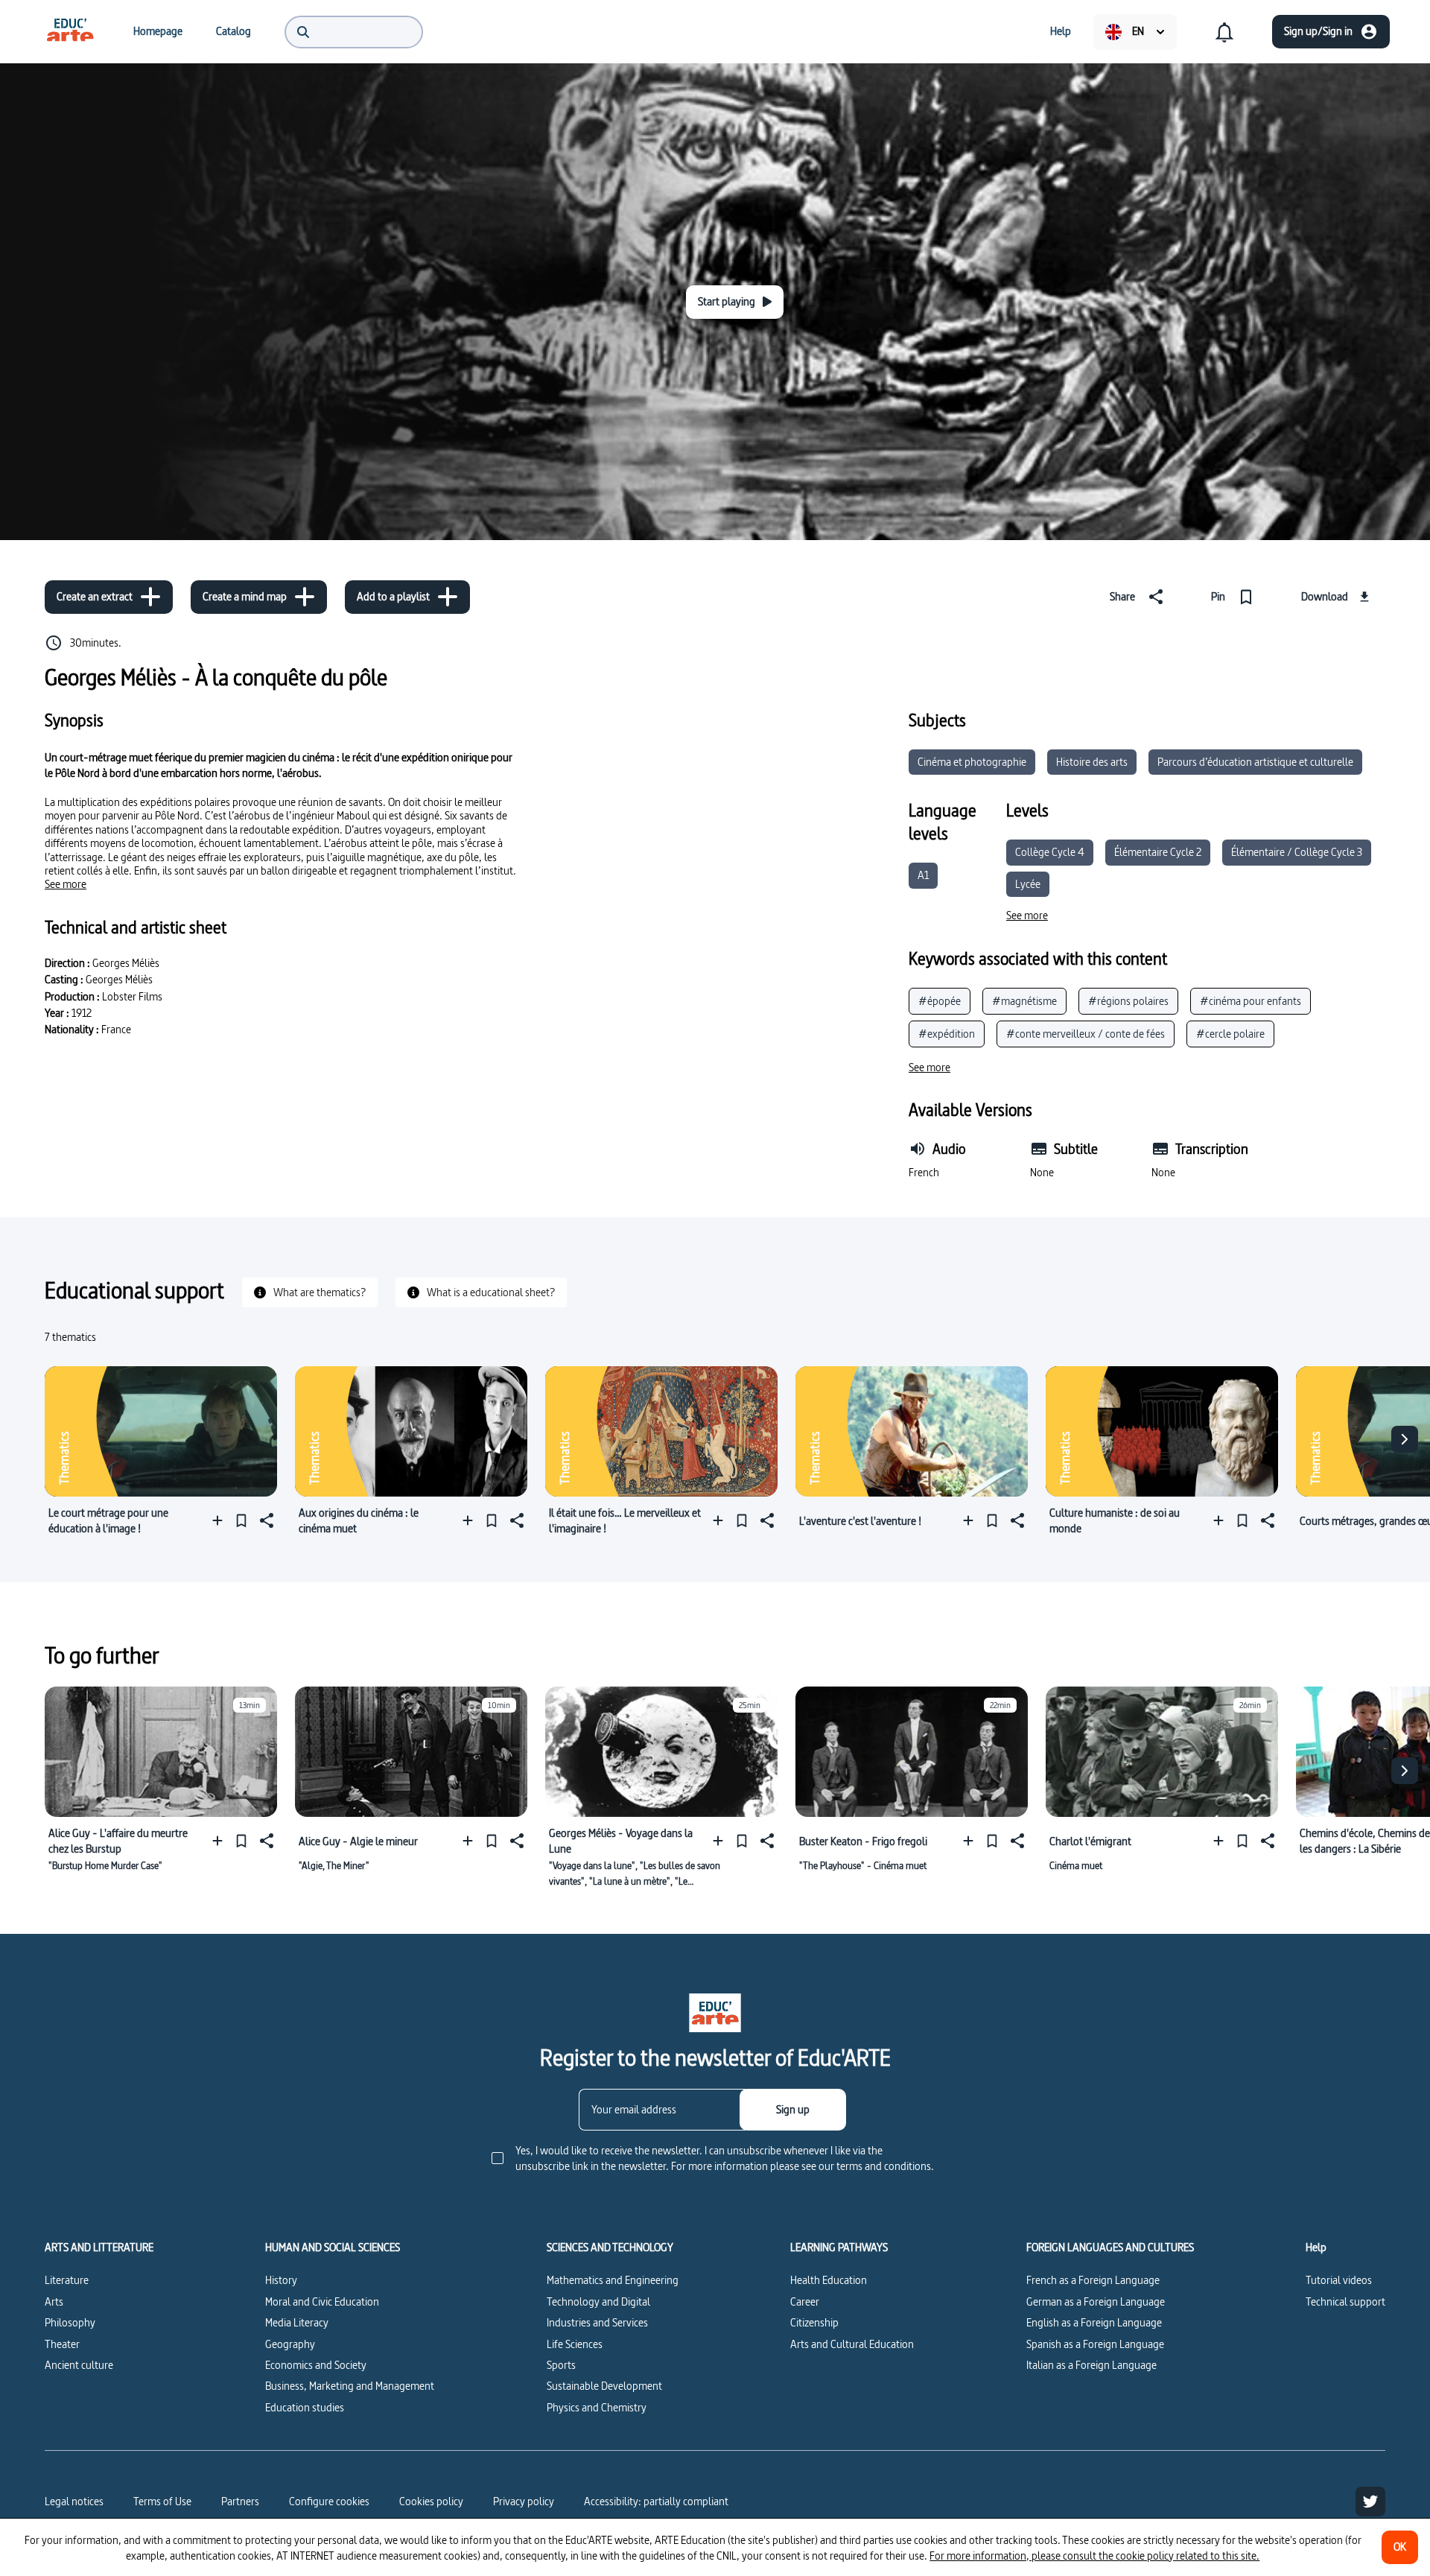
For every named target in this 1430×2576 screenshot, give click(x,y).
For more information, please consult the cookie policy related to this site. (1094, 2556)
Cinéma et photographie (972, 762)
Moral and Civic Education (322, 2301)
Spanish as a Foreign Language (1095, 2344)
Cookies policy (431, 2501)
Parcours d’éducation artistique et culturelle (1255, 762)
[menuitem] (70, 31)
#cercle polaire (1230, 1034)
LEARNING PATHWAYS (839, 2247)
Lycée (1028, 884)
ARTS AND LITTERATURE (99, 2247)
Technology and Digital (598, 2301)
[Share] (265, 1521)
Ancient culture (79, 2365)
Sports (561, 2365)
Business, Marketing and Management (350, 2386)
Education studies (305, 2407)
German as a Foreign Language (1096, 2301)
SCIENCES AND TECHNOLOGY (610, 2247)
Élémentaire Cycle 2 (1158, 852)
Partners (240, 2501)
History (281, 2280)
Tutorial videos (1339, 2280)
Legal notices (74, 2501)
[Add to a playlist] (221, 1521)
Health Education (829, 2280)
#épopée (940, 1001)
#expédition (947, 1034)
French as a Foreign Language (1093, 2280)
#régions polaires (1128, 1001)
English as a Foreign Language (1094, 2322)
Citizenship (814, 2322)
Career (805, 2301)
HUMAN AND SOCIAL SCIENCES (333, 2247)
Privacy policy (524, 2501)
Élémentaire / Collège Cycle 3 (1297, 852)
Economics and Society (316, 2365)
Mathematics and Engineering (613, 2280)
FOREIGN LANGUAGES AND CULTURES (1110, 2247)
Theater (62, 2344)
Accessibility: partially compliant (656, 2501)
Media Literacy (297, 2322)
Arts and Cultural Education (852, 2344)
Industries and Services (597, 2322)
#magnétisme (1024, 1001)
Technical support (1345, 2301)
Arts (54, 2301)
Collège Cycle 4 (1050, 852)
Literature (67, 2280)
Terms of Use (162, 2501)
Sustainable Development (604, 2386)
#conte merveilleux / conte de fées (1086, 1034)
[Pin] (241, 1521)
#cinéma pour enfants (1251, 1001)
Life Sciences (575, 2344)
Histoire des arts (1092, 762)
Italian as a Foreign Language (1091, 2365)
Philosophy (70, 2322)
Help (1316, 2247)
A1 (923, 875)
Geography (290, 2344)
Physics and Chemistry (597, 2407)
